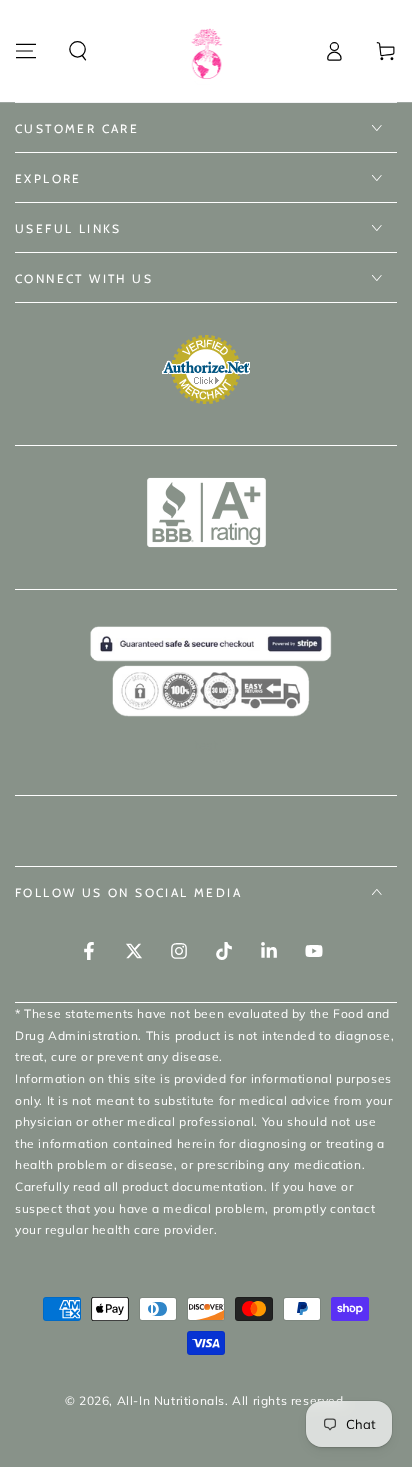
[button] (78, 51)
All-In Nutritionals (171, 1400)
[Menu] (26, 51)
